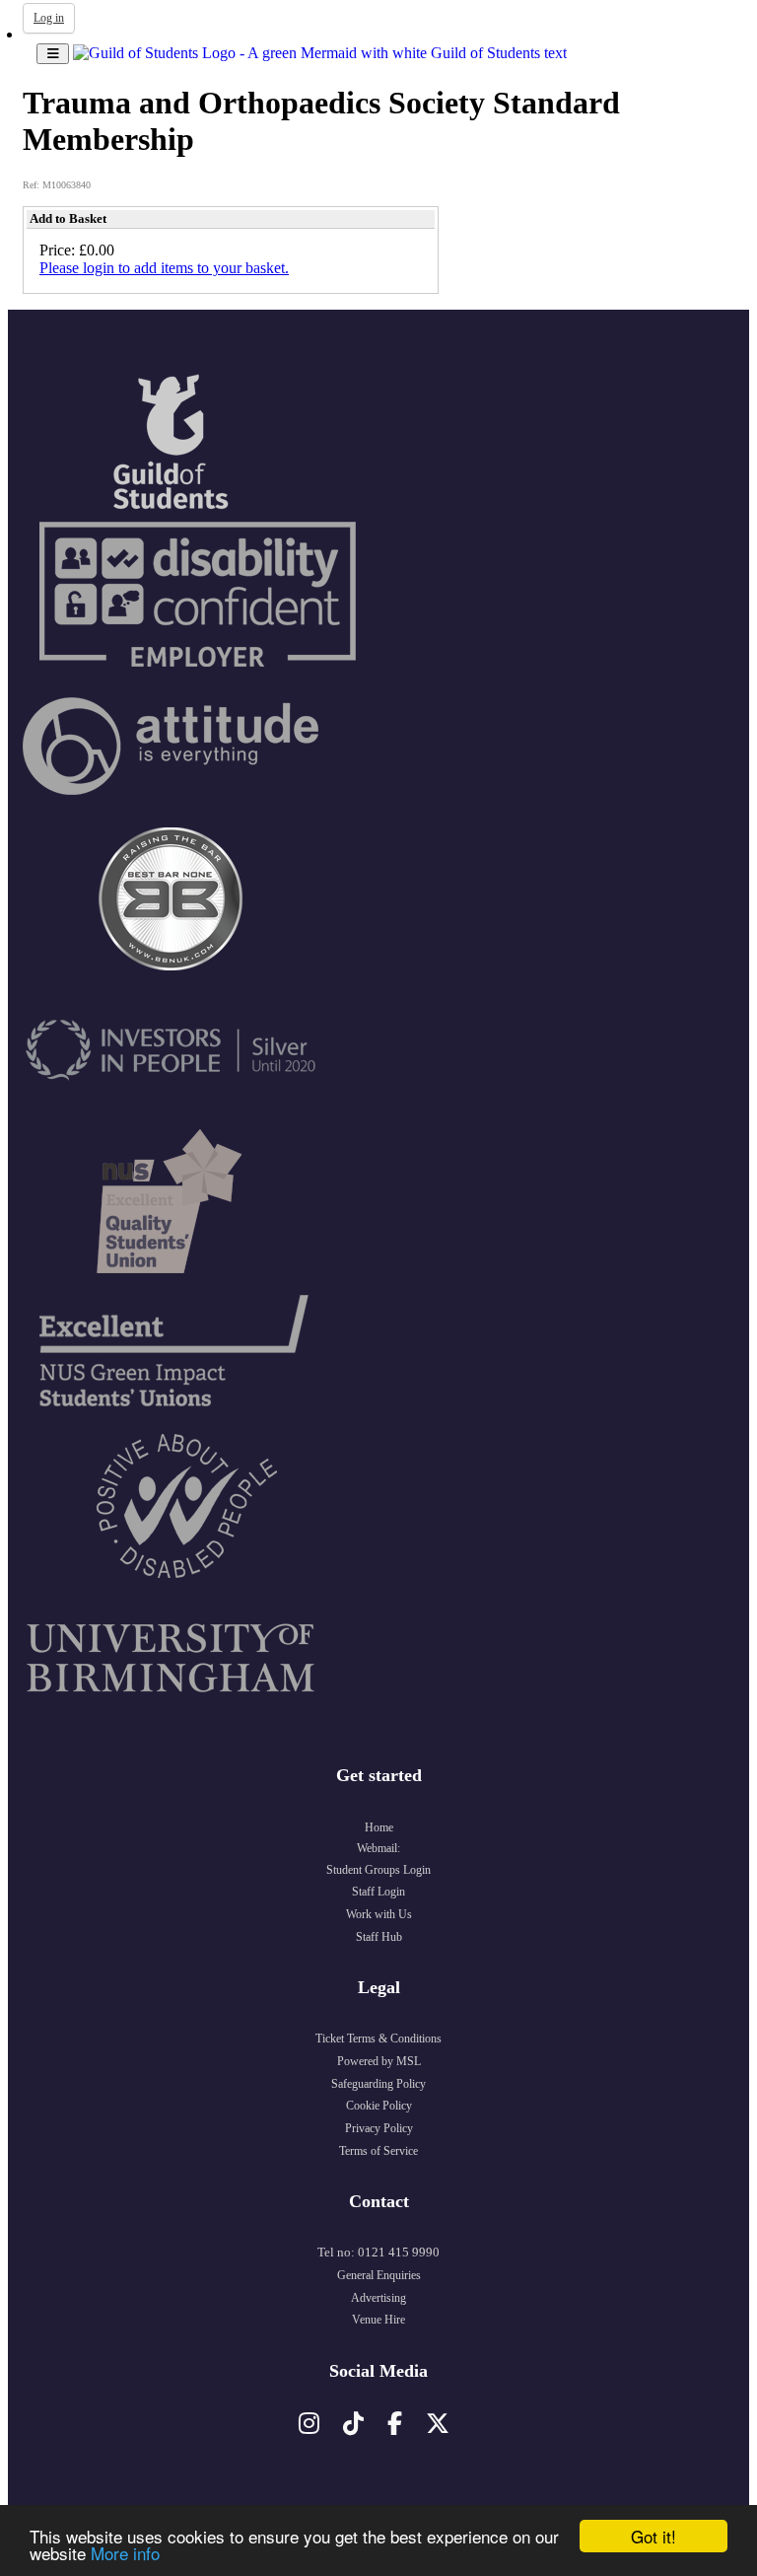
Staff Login (378, 1892)
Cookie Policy (379, 2106)
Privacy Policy (379, 2128)
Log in (49, 18)
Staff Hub (379, 1937)
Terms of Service (378, 2151)
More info (125, 2553)
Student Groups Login (378, 1870)
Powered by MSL (379, 2061)
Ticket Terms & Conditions (378, 2039)
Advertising (378, 2298)
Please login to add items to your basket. (164, 268)
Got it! (654, 2536)
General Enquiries (379, 2275)
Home (379, 1827)
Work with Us (379, 1914)
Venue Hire (378, 2320)
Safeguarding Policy (378, 2084)
